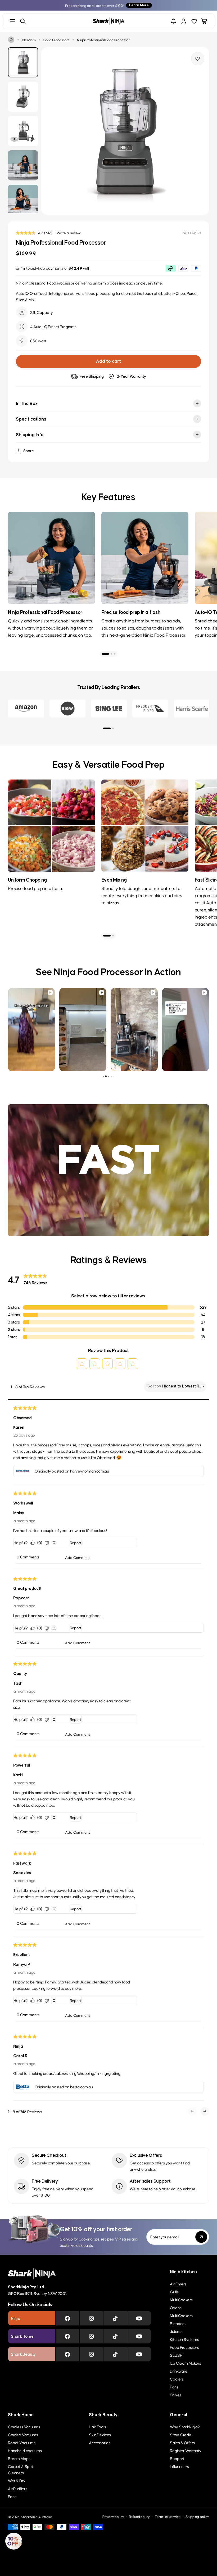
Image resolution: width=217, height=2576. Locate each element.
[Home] (11, 40)
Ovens (176, 2307)
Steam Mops (19, 2458)
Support (177, 2458)
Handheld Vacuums (25, 2450)
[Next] (199, 570)
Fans (12, 2496)
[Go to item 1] (105, 654)
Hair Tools (97, 2427)
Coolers (177, 2379)
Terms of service (168, 2516)
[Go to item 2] (111, 654)
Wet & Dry (17, 2480)
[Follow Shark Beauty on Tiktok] (115, 2354)
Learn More (139, 5)
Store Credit (180, 2435)
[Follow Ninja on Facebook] (67, 2318)
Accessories (100, 2442)
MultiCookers (181, 2300)
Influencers (179, 2466)
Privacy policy (113, 2516)
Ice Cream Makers (185, 2363)
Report (76, 1543)
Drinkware (179, 2371)
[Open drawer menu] (13, 21)
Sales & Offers (182, 2442)
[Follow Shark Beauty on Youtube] (139, 2354)
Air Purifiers (18, 2488)
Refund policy (139, 2516)
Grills (174, 2292)
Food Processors (56, 40)
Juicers (176, 2331)
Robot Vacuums (22, 2442)
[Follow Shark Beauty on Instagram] (91, 2354)
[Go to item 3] (115, 654)
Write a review (69, 233)
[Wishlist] (194, 21)
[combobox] (181, 1386)
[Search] (23, 21)
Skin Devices (100, 2435)
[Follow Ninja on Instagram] (91, 2318)
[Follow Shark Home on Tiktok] (115, 2336)
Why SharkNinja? (185, 2427)
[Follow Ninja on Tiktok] (115, 2318)
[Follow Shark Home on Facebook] (67, 2336)
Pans (174, 2387)
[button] (82, 1364)
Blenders (29, 40)
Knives (176, 2395)
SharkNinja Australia (37, 2517)
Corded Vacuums (23, 2435)
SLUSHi (177, 2355)
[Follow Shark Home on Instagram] (91, 2336)
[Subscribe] (201, 2237)
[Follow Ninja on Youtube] (139, 2318)
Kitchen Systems (184, 2339)
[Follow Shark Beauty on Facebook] (67, 2354)
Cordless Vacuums (24, 2427)
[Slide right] (199, 131)
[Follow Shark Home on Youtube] (139, 2336)
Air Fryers (178, 2284)
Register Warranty (186, 2450)
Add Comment (78, 1557)
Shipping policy (197, 2516)
